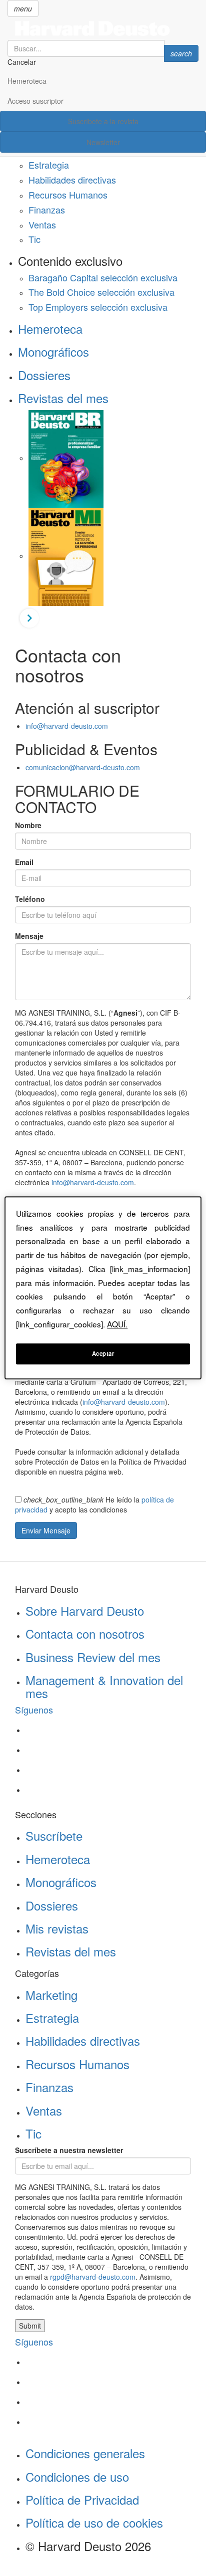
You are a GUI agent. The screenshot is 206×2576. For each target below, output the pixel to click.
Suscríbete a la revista (103, 121)
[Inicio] (103, 28)
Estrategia (49, 165)
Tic (34, 239)
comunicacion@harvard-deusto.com (83, 767)
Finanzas (47, 210)
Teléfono (30, 899)
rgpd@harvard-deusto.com (93, 2277)
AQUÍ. (117, 1324)
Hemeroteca (27, 81)
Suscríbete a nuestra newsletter (69, 2150)
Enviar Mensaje (46, 1530)
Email (24, 862)
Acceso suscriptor (35, 101)
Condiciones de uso (77, 2476)
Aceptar (103, 1354)
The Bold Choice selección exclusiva (101, 292)
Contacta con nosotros (85, 1633)
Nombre (28, 825)
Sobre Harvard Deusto (85, 1610)
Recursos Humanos (68, 195)
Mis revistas (57, 1928)
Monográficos (53, 351)
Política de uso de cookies (94, 2522)
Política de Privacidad (82, 2499)
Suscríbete (54, 1835)
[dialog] (103, 1288)
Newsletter (103, 142)
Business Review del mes (93, 1657)
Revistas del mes (63, 398)
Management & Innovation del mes (104, 1686)
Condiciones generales (85, 2453)
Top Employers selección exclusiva (98, 307)
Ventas (42, 224)
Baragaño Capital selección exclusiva (103, 277)
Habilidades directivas (72, 180)
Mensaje (29, 936)
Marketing (51, 1995)
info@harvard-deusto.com (67, 726)
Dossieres (44, 375)
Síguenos (34, 1710)
